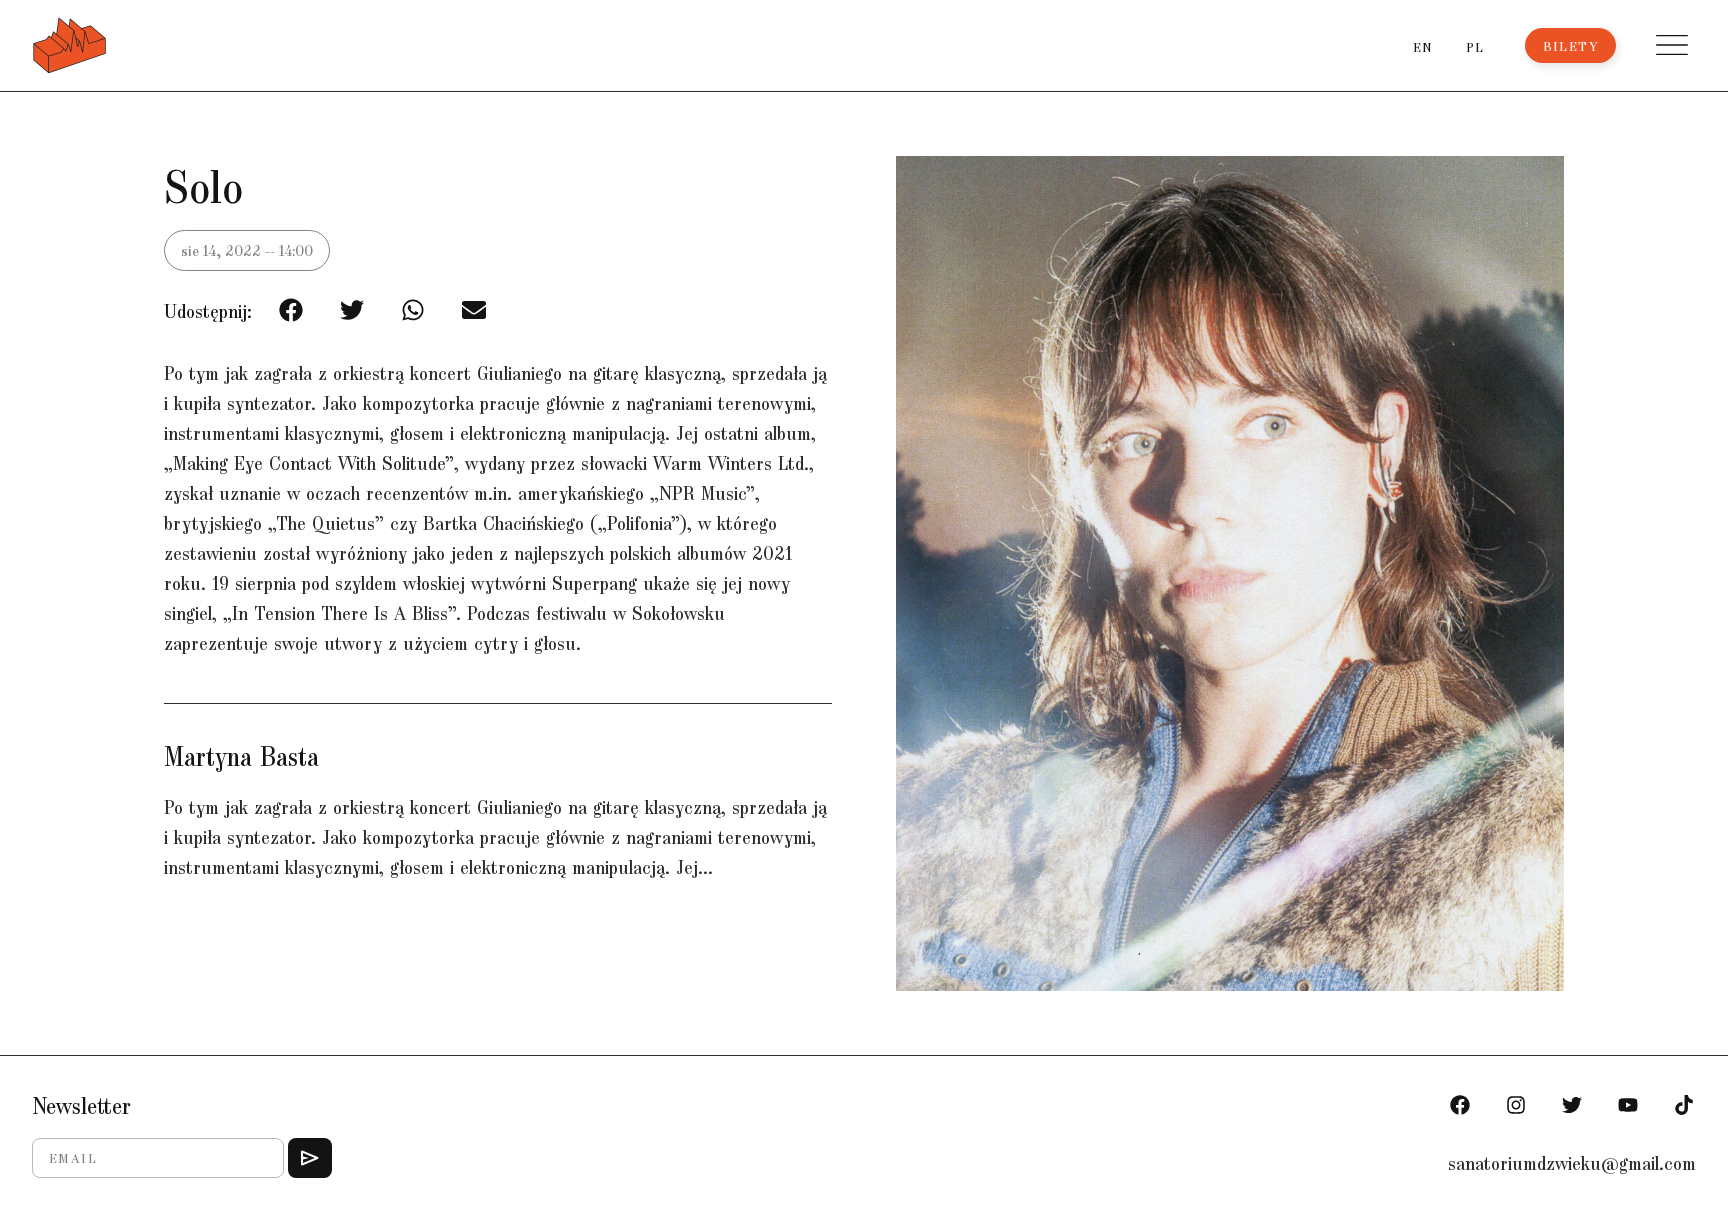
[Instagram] (1516, 1105)
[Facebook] (1460, 1105)
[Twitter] (1572, 1105)
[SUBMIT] (310, 1158)
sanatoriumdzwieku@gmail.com (1572, 1162)
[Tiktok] (1684, 1105)
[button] (1672, 45)
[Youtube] (1628, 1105)
